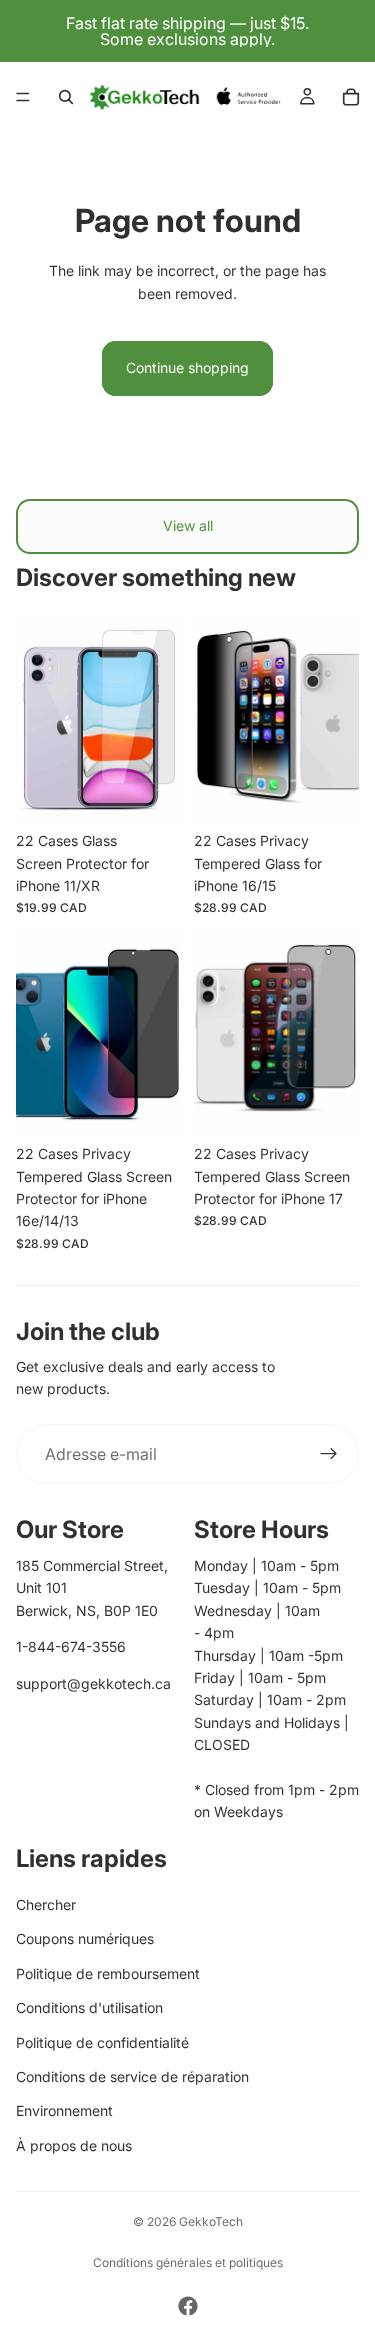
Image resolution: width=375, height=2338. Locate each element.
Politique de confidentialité (102, 2042)
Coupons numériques (85, 1938)
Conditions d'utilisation (89, 2007)
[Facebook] (188, 2306)
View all (188, 525)
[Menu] (23, 97)
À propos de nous (74, 2145)
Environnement (64, 2110)
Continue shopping (187, 367)
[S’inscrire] (329, 1454)
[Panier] (351, 97)
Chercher (46, 1904)
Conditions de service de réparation (132, 2076)
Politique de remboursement (108, 1973)
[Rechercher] (66, 97)
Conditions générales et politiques (188, 2262)
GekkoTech (211, 2221)
